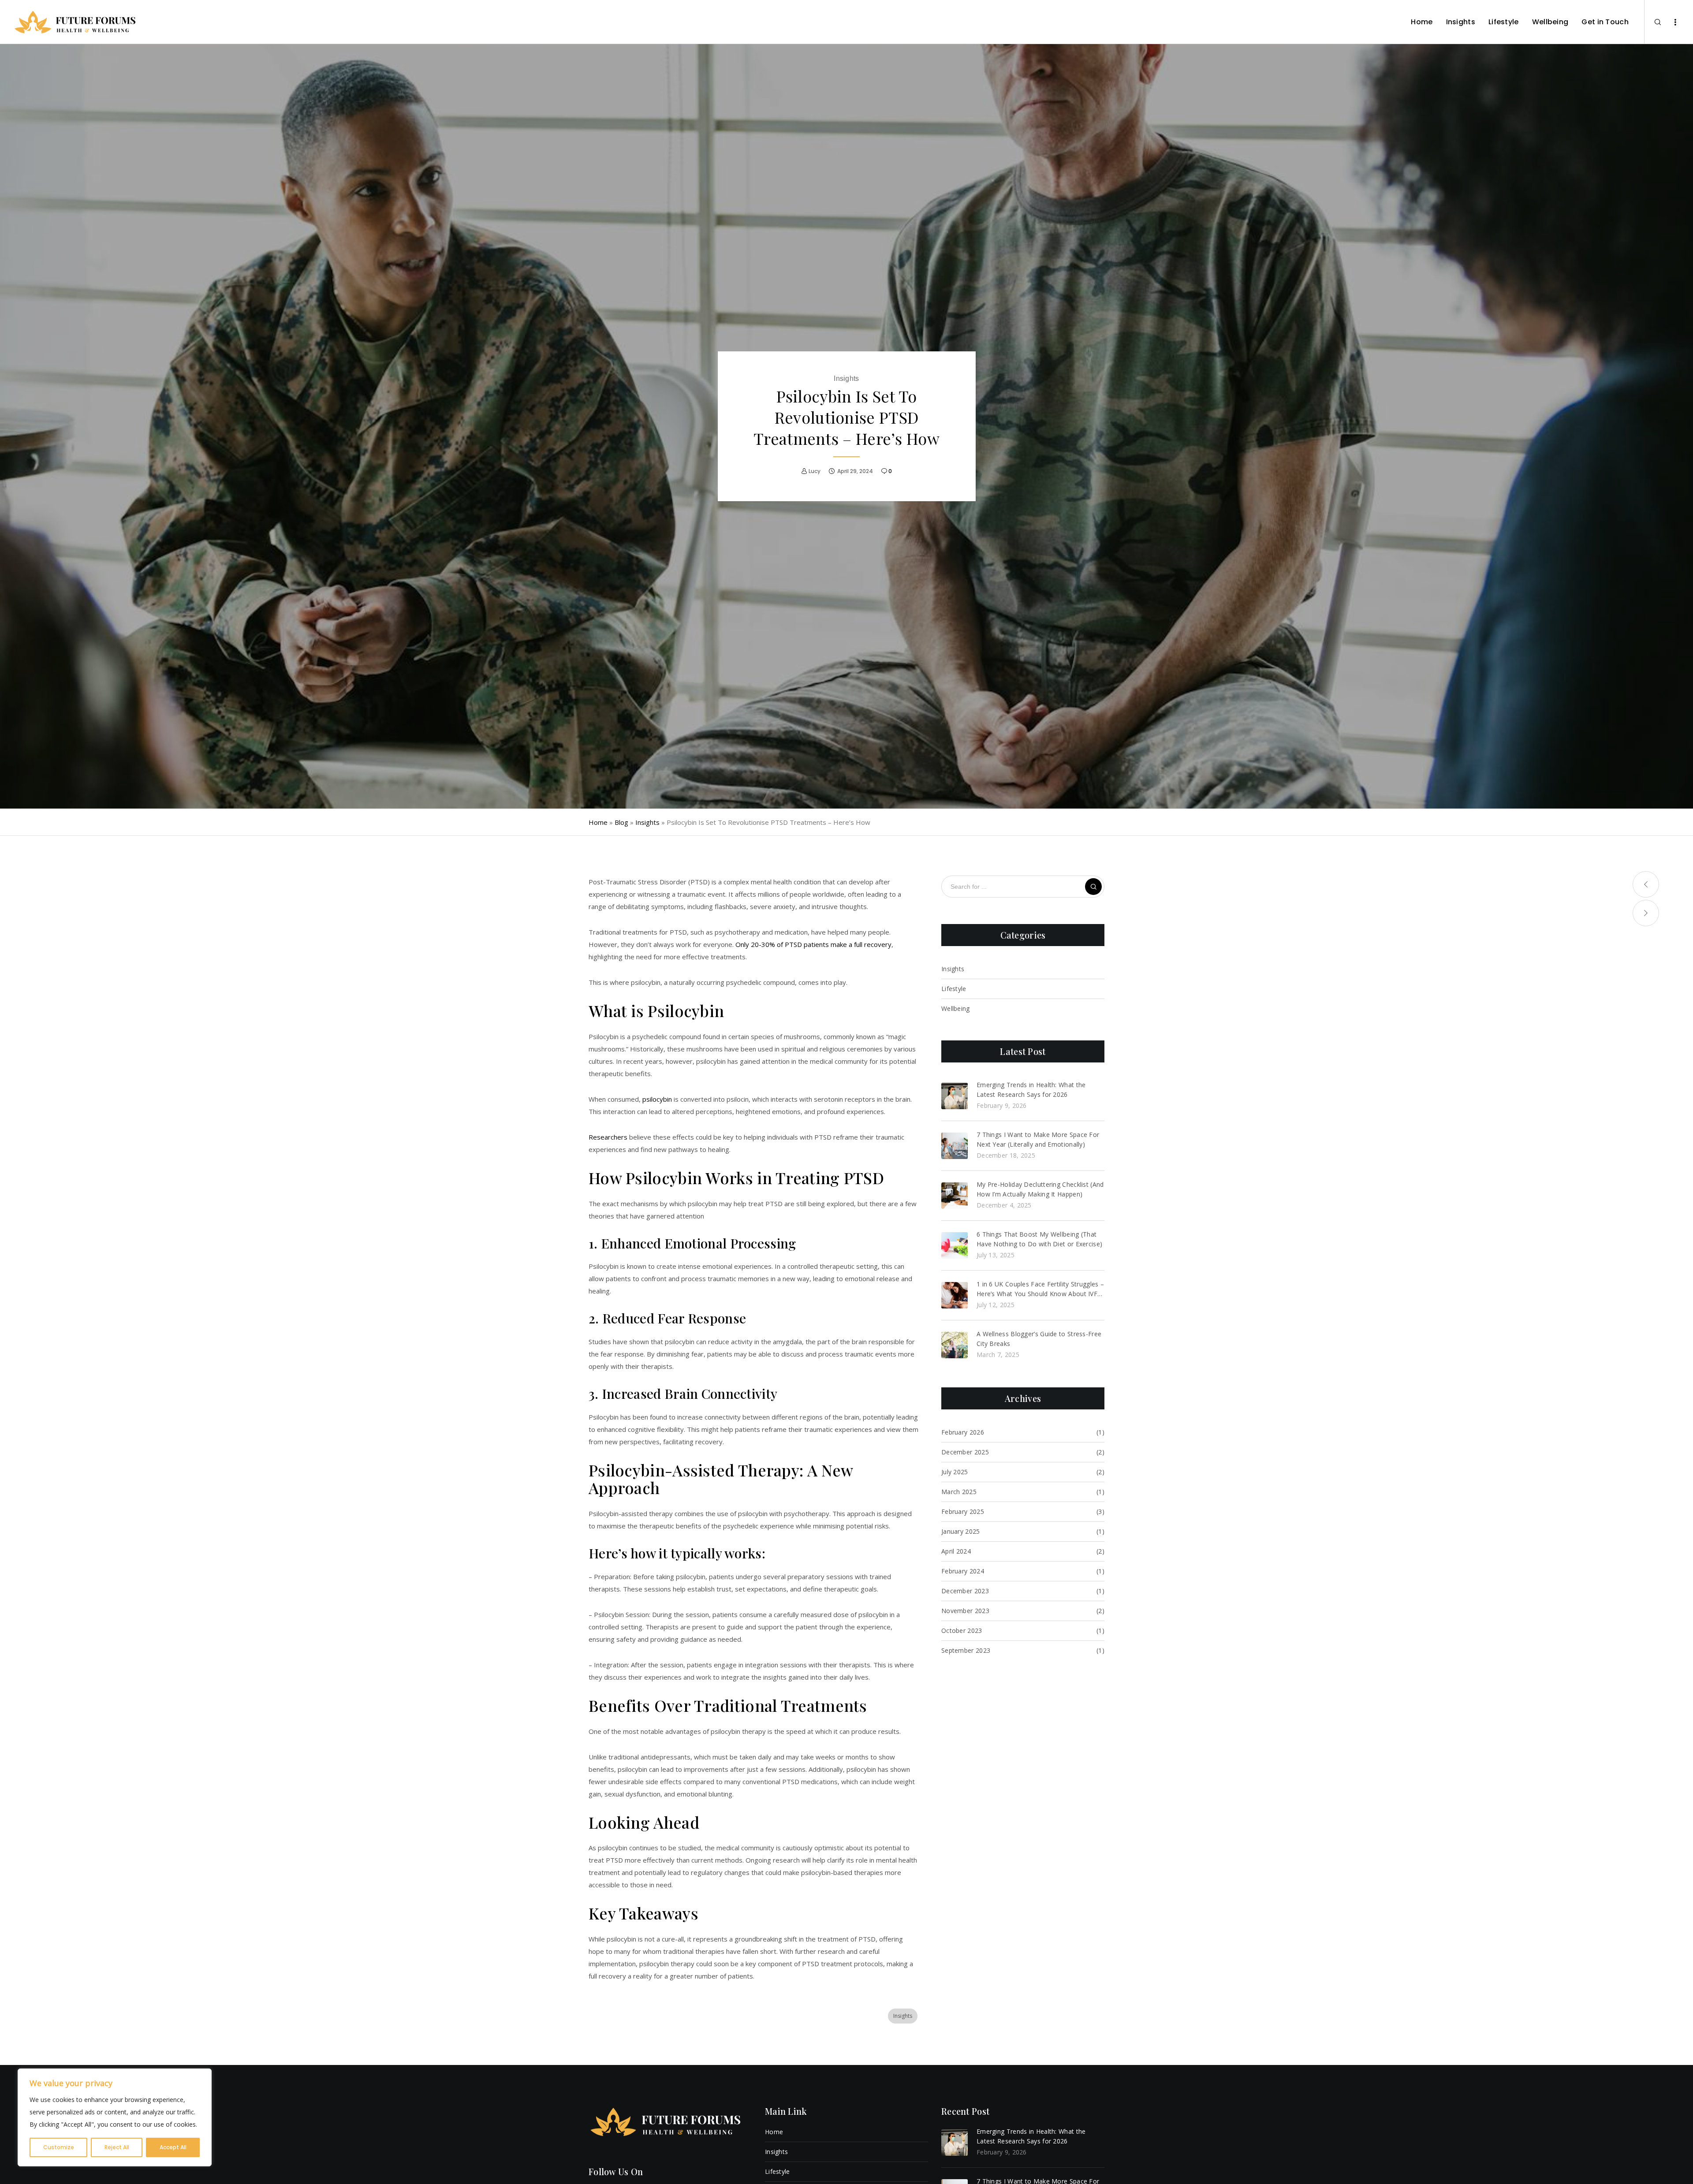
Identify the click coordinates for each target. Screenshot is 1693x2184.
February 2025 (963, 1511)
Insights (846, 378)
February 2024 (963, 1571)
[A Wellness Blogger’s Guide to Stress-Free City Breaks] (955, 1345)
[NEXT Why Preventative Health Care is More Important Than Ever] (1646, 913)
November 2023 (965, 1611)
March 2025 (959, 1492)
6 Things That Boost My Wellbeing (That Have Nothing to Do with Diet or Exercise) (1039, 1239)
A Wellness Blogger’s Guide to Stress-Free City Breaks (1039, 1339)
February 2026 (963, 1432)
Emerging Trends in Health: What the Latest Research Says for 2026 (1031, 1090)
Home (598, 822)
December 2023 (965, 1591)
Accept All (173, 2147)
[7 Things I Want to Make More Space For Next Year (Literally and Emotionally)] (955, 1146)
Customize (59, 2147)
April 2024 (956, 1551)
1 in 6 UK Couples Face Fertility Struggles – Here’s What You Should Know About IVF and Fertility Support (1040, 1289)
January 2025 (961, 1531)
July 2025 (955, 1472)
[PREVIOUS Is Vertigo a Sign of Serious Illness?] (1646, 884)
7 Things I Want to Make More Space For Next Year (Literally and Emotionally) (1038, 1139)
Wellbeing (956, 1008)
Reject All (117, 2147)
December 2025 (965, 1452)
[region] (115, 2117)
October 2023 (962, 1631)
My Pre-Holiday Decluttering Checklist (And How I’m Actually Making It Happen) (1040, 1189)
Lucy (815, 471)
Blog (621, 822)
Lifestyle (954, 989)
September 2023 (966, 1650)
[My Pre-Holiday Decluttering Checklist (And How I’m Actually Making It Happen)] (955, 1196)
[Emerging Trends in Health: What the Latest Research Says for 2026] (955, 1096)
